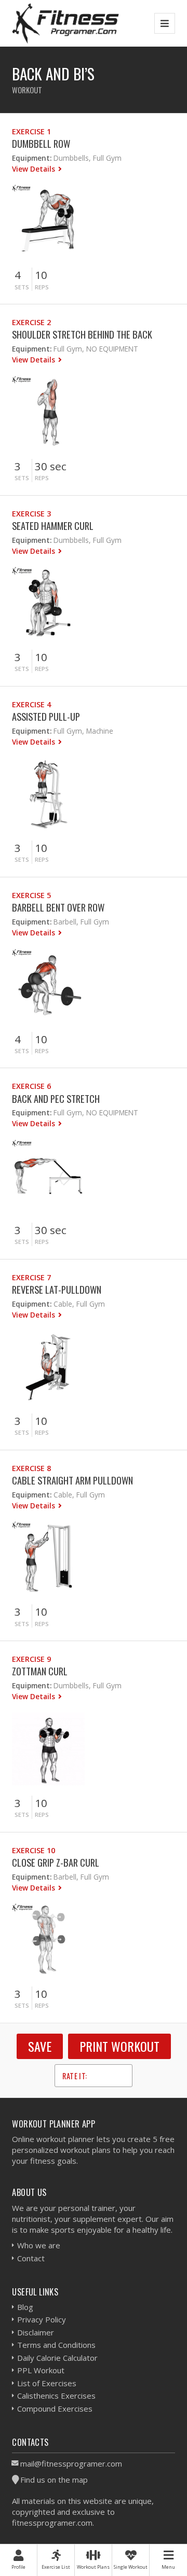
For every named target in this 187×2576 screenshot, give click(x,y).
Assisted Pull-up (46, 716)
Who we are (39, 2245)
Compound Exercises (55, 2409)
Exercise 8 (31, 1468)
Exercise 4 (31, 704)
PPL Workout (41, 2370)
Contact (31, 2258)
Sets (22, 287)
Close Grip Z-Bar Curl (56, 1862)
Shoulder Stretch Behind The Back (82, 334)
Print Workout (119, 2046)
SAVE (40, 2046)
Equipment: (32, 158)
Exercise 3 (31, 514)
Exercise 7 (31, 1277)
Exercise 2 (31, 322)
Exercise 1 (31, 131)
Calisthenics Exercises (56, 2396)
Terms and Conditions (56, 2345)
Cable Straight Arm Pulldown (72, 1480)
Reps (42, 287)
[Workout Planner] (65, 23)
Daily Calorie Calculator (57, 2358)
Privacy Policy (42, 2319)
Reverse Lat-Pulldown (57, 1289)
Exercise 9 (31, 1659)
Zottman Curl (40, 1671)
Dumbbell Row (41, 143)
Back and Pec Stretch (56, 1098)
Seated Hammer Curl (53, 526)
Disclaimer (36, 2332)
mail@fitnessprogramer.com (71, 2463)
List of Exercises (47, 2383)
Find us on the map (54, 2480)
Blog (25, 2307)
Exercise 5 (31, 895)
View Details (35, 169)
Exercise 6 (31, 1086)
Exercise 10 (34, 1850)
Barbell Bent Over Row (58, 907)
